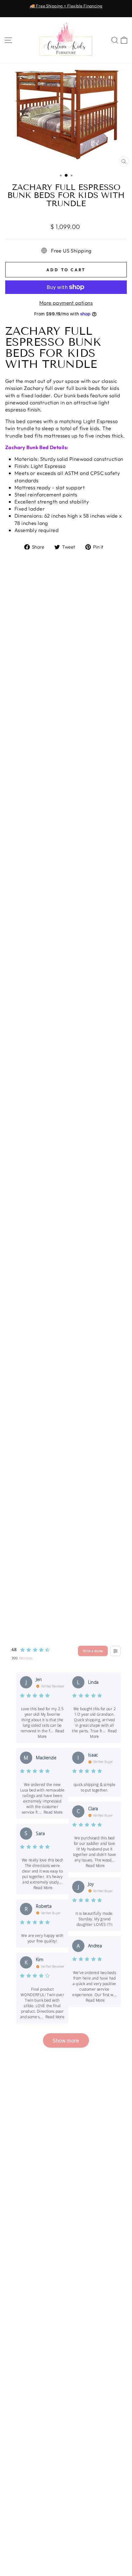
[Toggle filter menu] (115, 1651)
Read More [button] (53, 1812)
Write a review (93, 1651)
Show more (66, 2040)
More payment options (66, 303)
